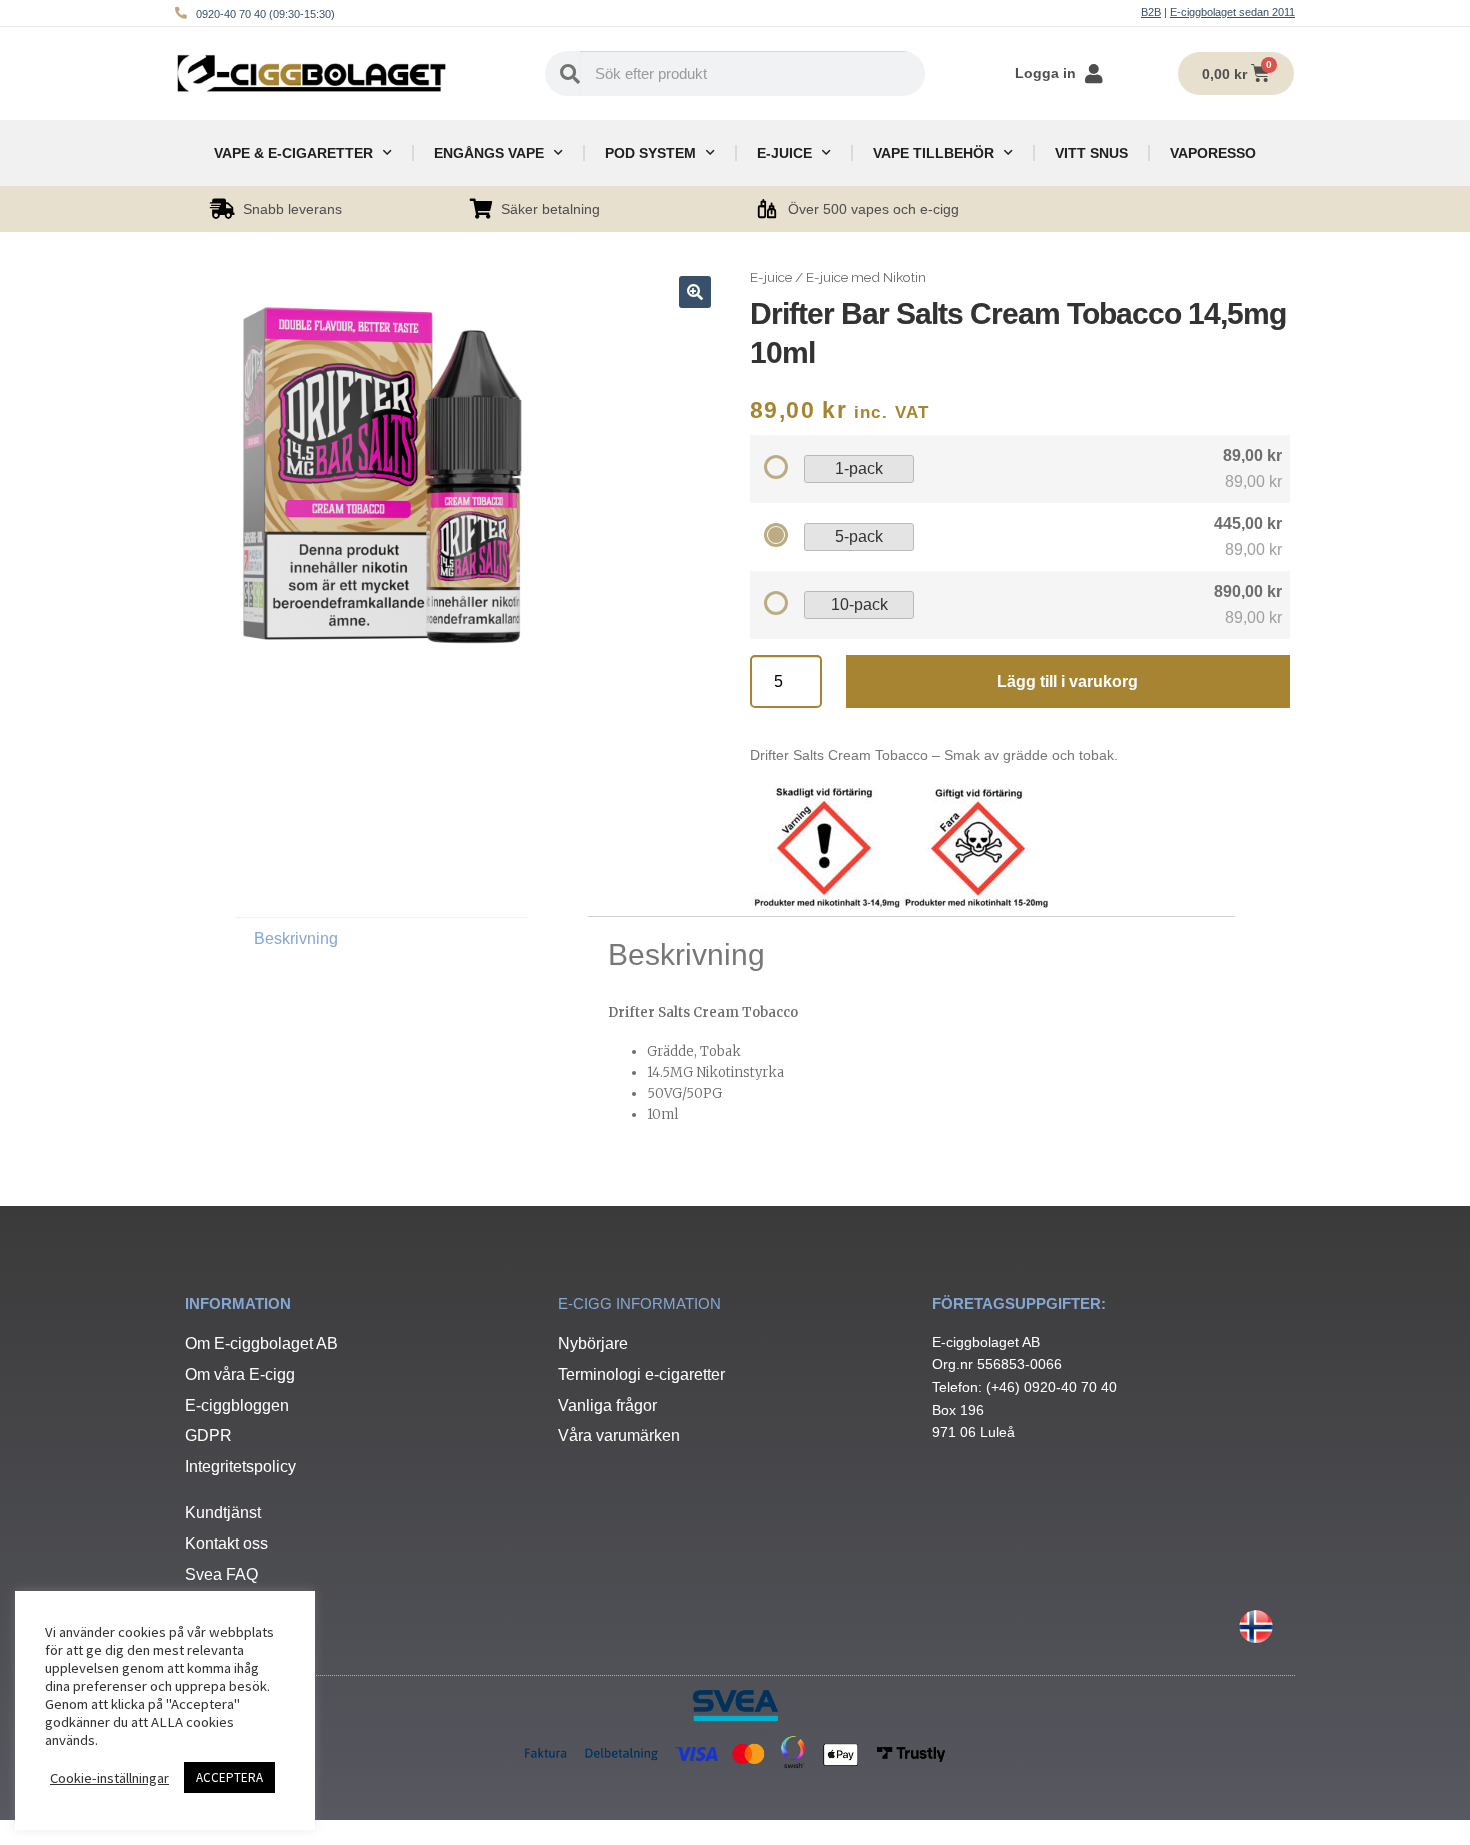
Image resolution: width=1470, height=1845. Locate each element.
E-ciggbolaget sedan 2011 (1232, 12)
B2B (1151, 12)
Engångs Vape (489, 153)
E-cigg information (639, 1303)
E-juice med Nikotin (866, 277)
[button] (695, 292)
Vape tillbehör (933, 153)
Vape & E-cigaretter (293, 153)
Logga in (1045, 73)
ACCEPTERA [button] (229, 1777)
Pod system (650, 153)
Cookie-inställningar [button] (109, 1778)
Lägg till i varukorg (1067, 681)
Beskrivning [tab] (296, 938)
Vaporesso (1213, 153)
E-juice (784, 153)
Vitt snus (1091, 153)
